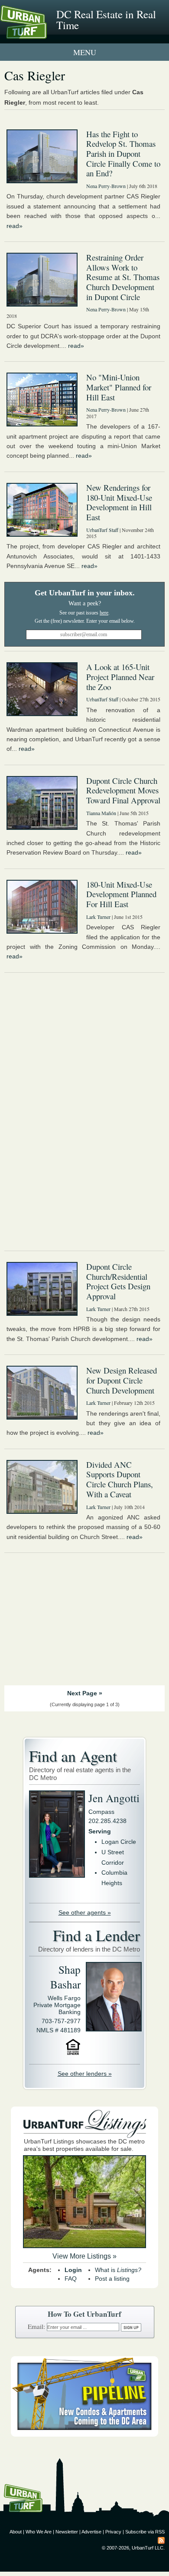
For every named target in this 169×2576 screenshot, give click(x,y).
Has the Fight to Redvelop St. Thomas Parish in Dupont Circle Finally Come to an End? (123, 154)
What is (118, 2270)
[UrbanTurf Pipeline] (84, 2434)
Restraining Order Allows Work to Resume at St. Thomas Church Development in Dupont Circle (123, 277)
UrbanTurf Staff (102, 530)
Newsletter (67, 2532)
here (104, 613)
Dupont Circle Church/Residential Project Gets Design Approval (118, 1281)
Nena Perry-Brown (106, 186)
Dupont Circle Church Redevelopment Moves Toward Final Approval (123, 790)
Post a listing (112, 2279)
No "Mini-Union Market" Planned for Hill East (119, 387)
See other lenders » (85, 2074)
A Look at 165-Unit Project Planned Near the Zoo (120, 677)
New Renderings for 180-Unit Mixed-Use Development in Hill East (119, 502)
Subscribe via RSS (145, 2532)
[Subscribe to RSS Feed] (161, 2540)
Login (73, 2270)
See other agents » (85, 1912)
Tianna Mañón (101, 813)
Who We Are (39, 2532)
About (16, 2532)
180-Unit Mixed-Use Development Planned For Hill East (121, 894)
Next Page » (85, 1693)
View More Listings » (84, 2256)
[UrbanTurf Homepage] (45, 34)
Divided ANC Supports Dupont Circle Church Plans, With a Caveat (120, 1479)
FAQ (71, 2279)
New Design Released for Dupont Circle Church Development (122, 1380)
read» (15, 226)
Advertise (91, 2532)
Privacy (113, 2532)
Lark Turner (98, 917)
